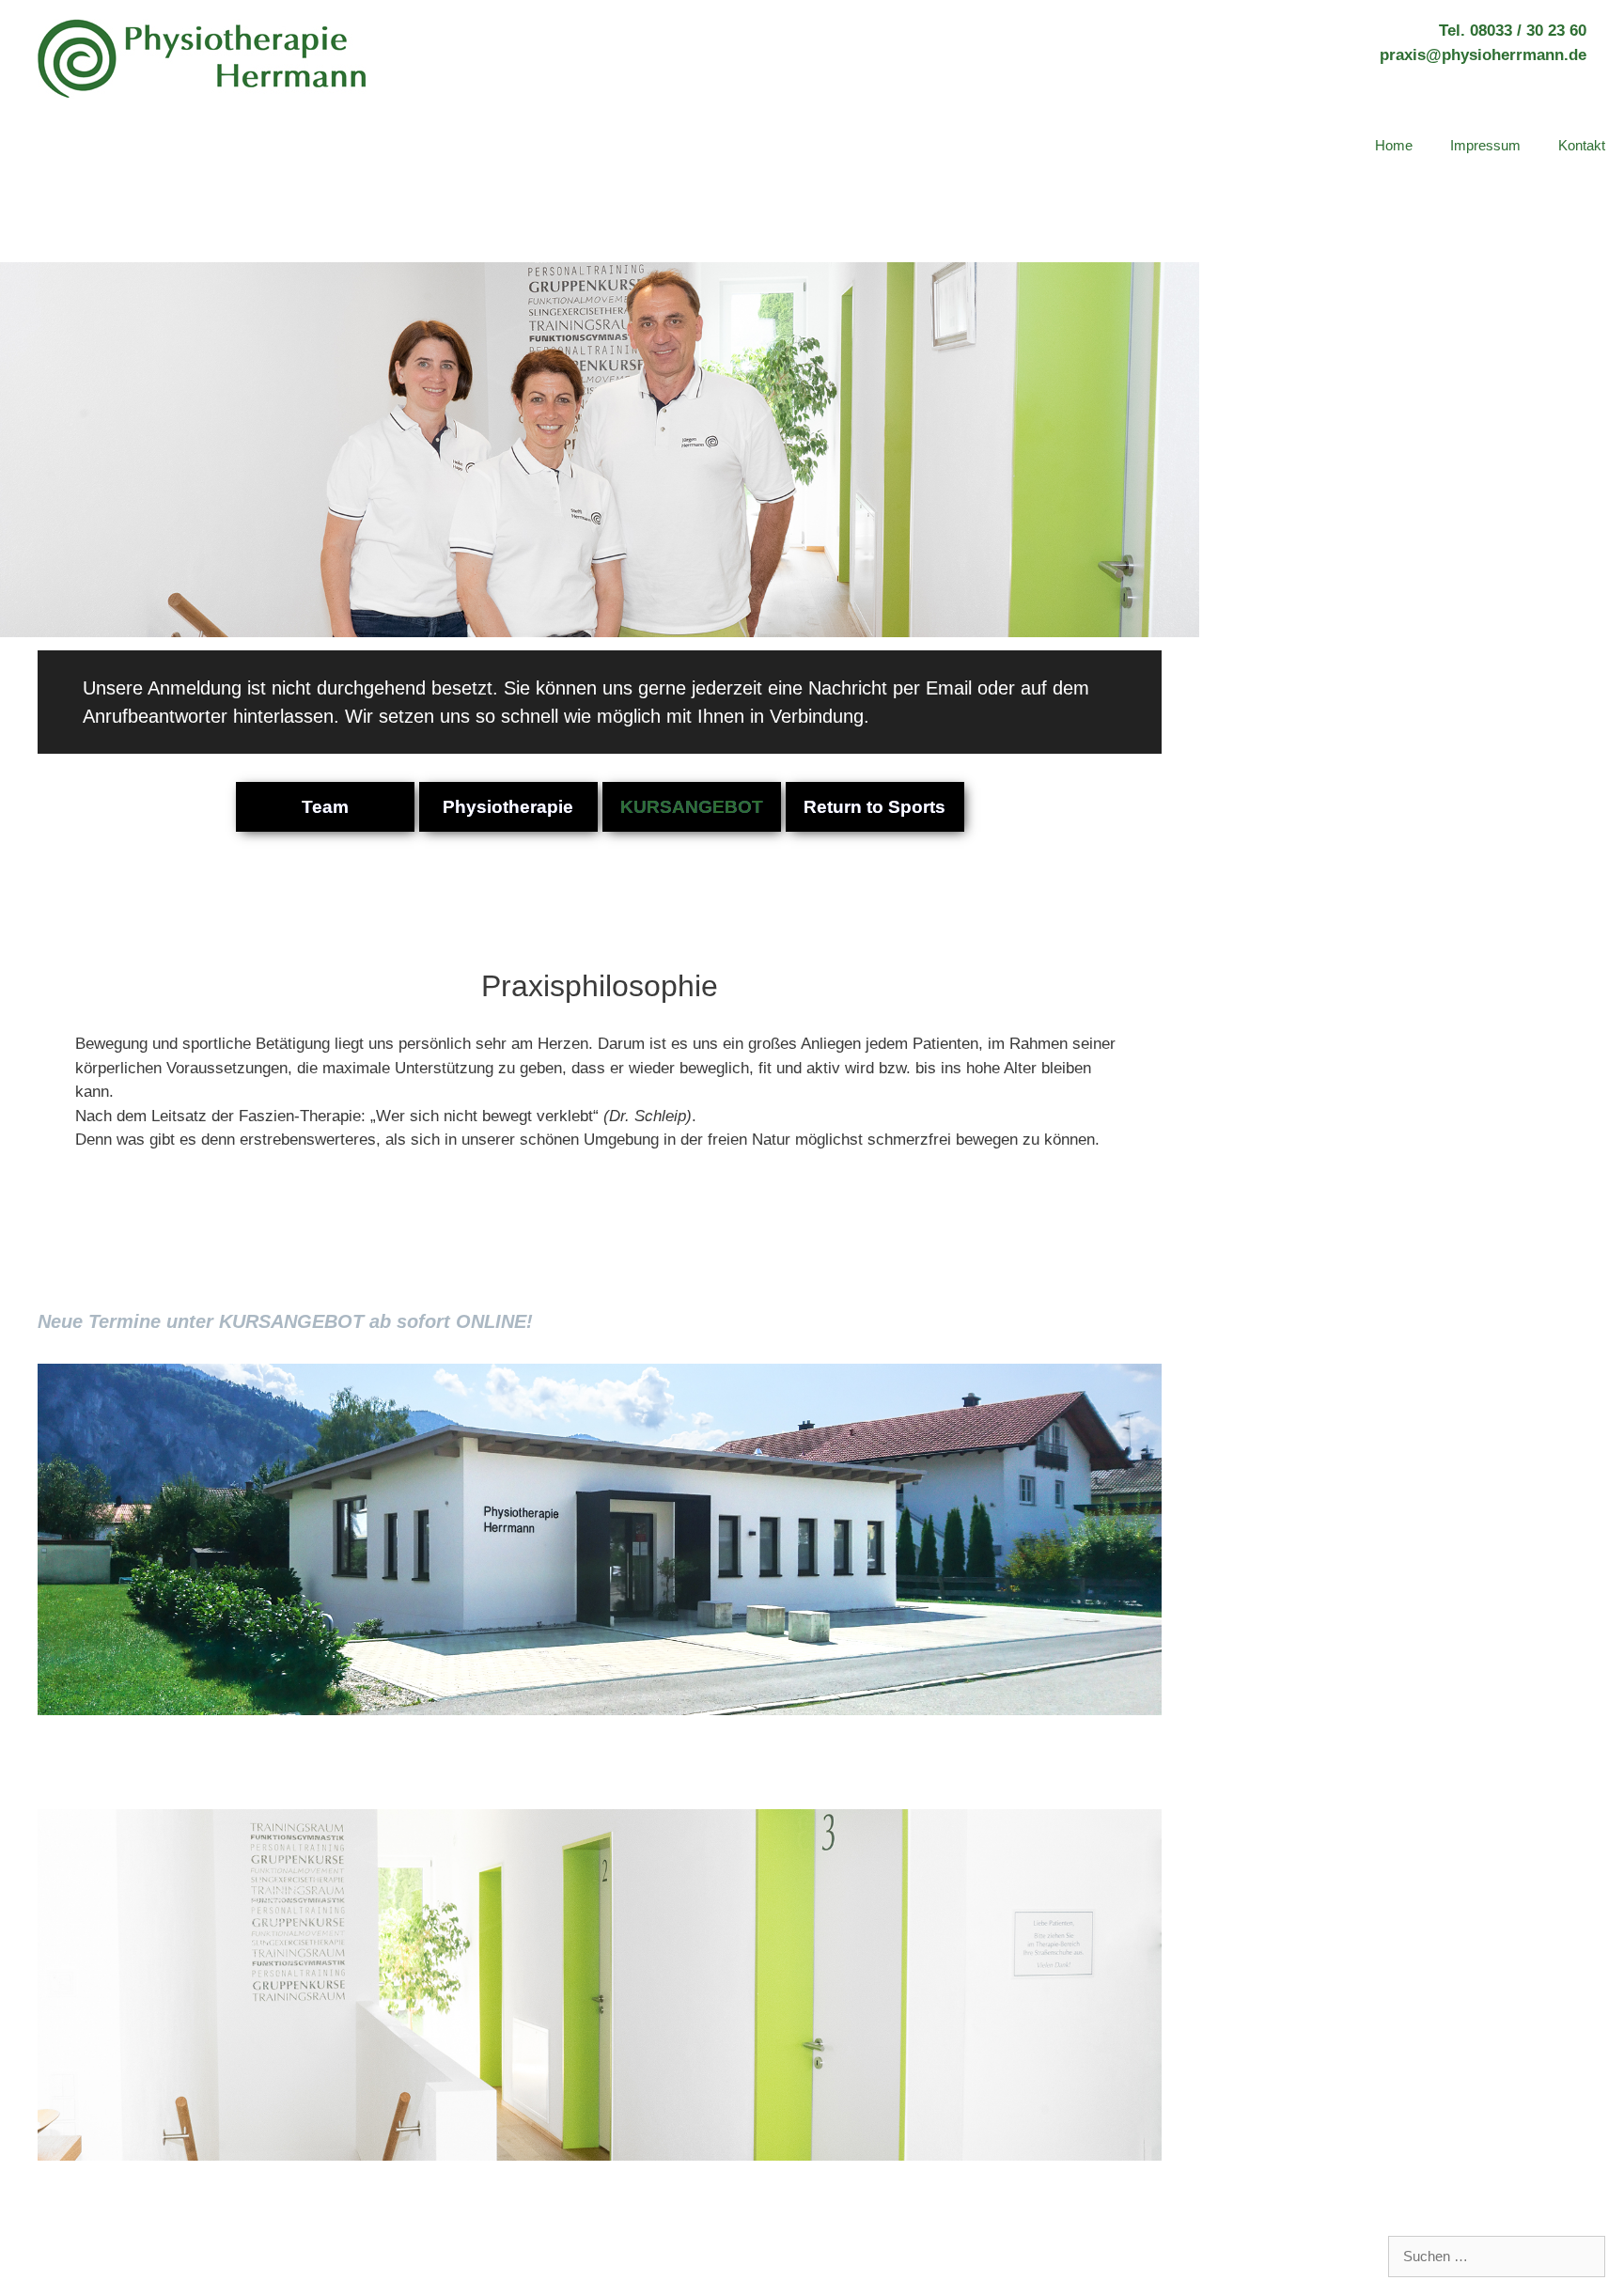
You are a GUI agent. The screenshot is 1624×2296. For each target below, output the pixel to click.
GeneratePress (351, 2246)
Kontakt (1582, 145)
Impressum (1485, 145)
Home (1394, 145)
